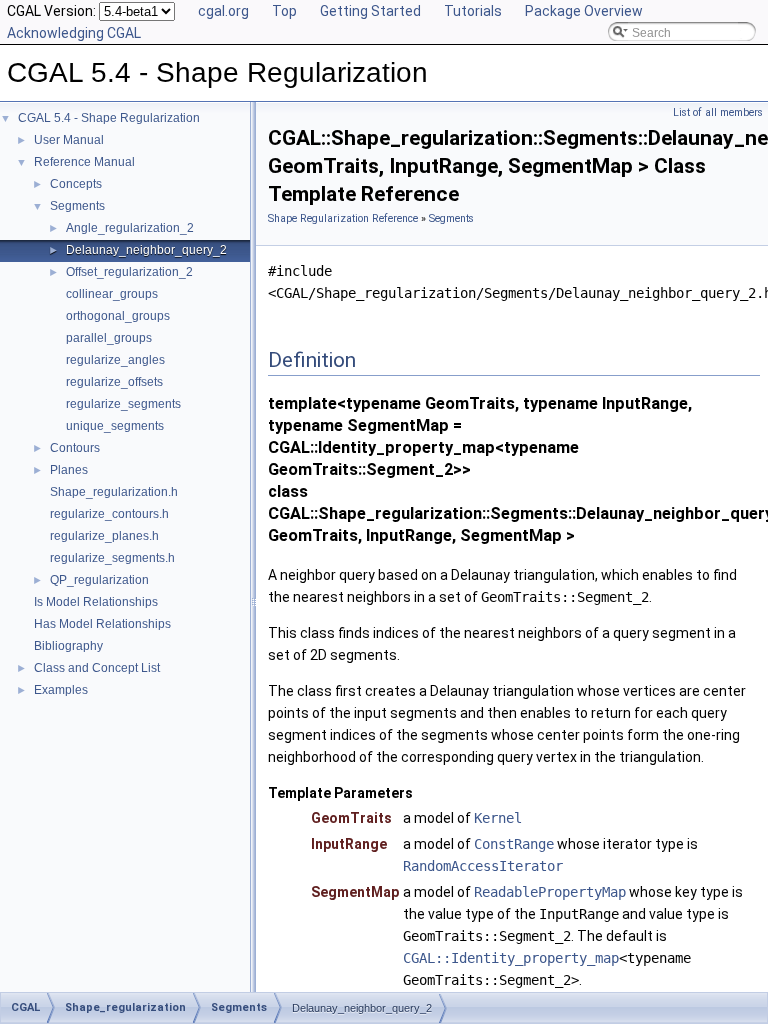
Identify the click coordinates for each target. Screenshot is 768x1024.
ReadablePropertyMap (550, 892)
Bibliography (68, 646)
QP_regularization (99, 580)
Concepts (76, 184)
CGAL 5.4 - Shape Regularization (109, 118)
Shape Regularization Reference (343, 218)
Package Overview (584, 11)
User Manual (69, 140)
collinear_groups (112, 294)
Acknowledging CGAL (74, 33)
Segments (77, 206)
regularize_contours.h (109, 514)
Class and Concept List (97, 668)
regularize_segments (123, 404)
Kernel (498, 818)
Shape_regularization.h (114, 492)
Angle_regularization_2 (130, 228)
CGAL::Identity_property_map (511, 958)
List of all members (718, 112)
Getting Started (370, 11)
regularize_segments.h (112, 558)
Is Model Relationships (96, 602)
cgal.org (223, 11)
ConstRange (514, 844)
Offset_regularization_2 (129, 272)
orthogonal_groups (118, 316)
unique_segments (115, 426)
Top (284, 11)
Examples (61, 690)
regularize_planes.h (104, 536)
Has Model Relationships (102, 624)
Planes (69, 470)
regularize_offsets (114, 382)
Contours (75, 448)
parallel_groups (109, 338)
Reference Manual (84, 162)
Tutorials (473, 11)
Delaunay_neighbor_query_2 (146, 250)
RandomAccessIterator (483, 866)
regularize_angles (115, 360)
